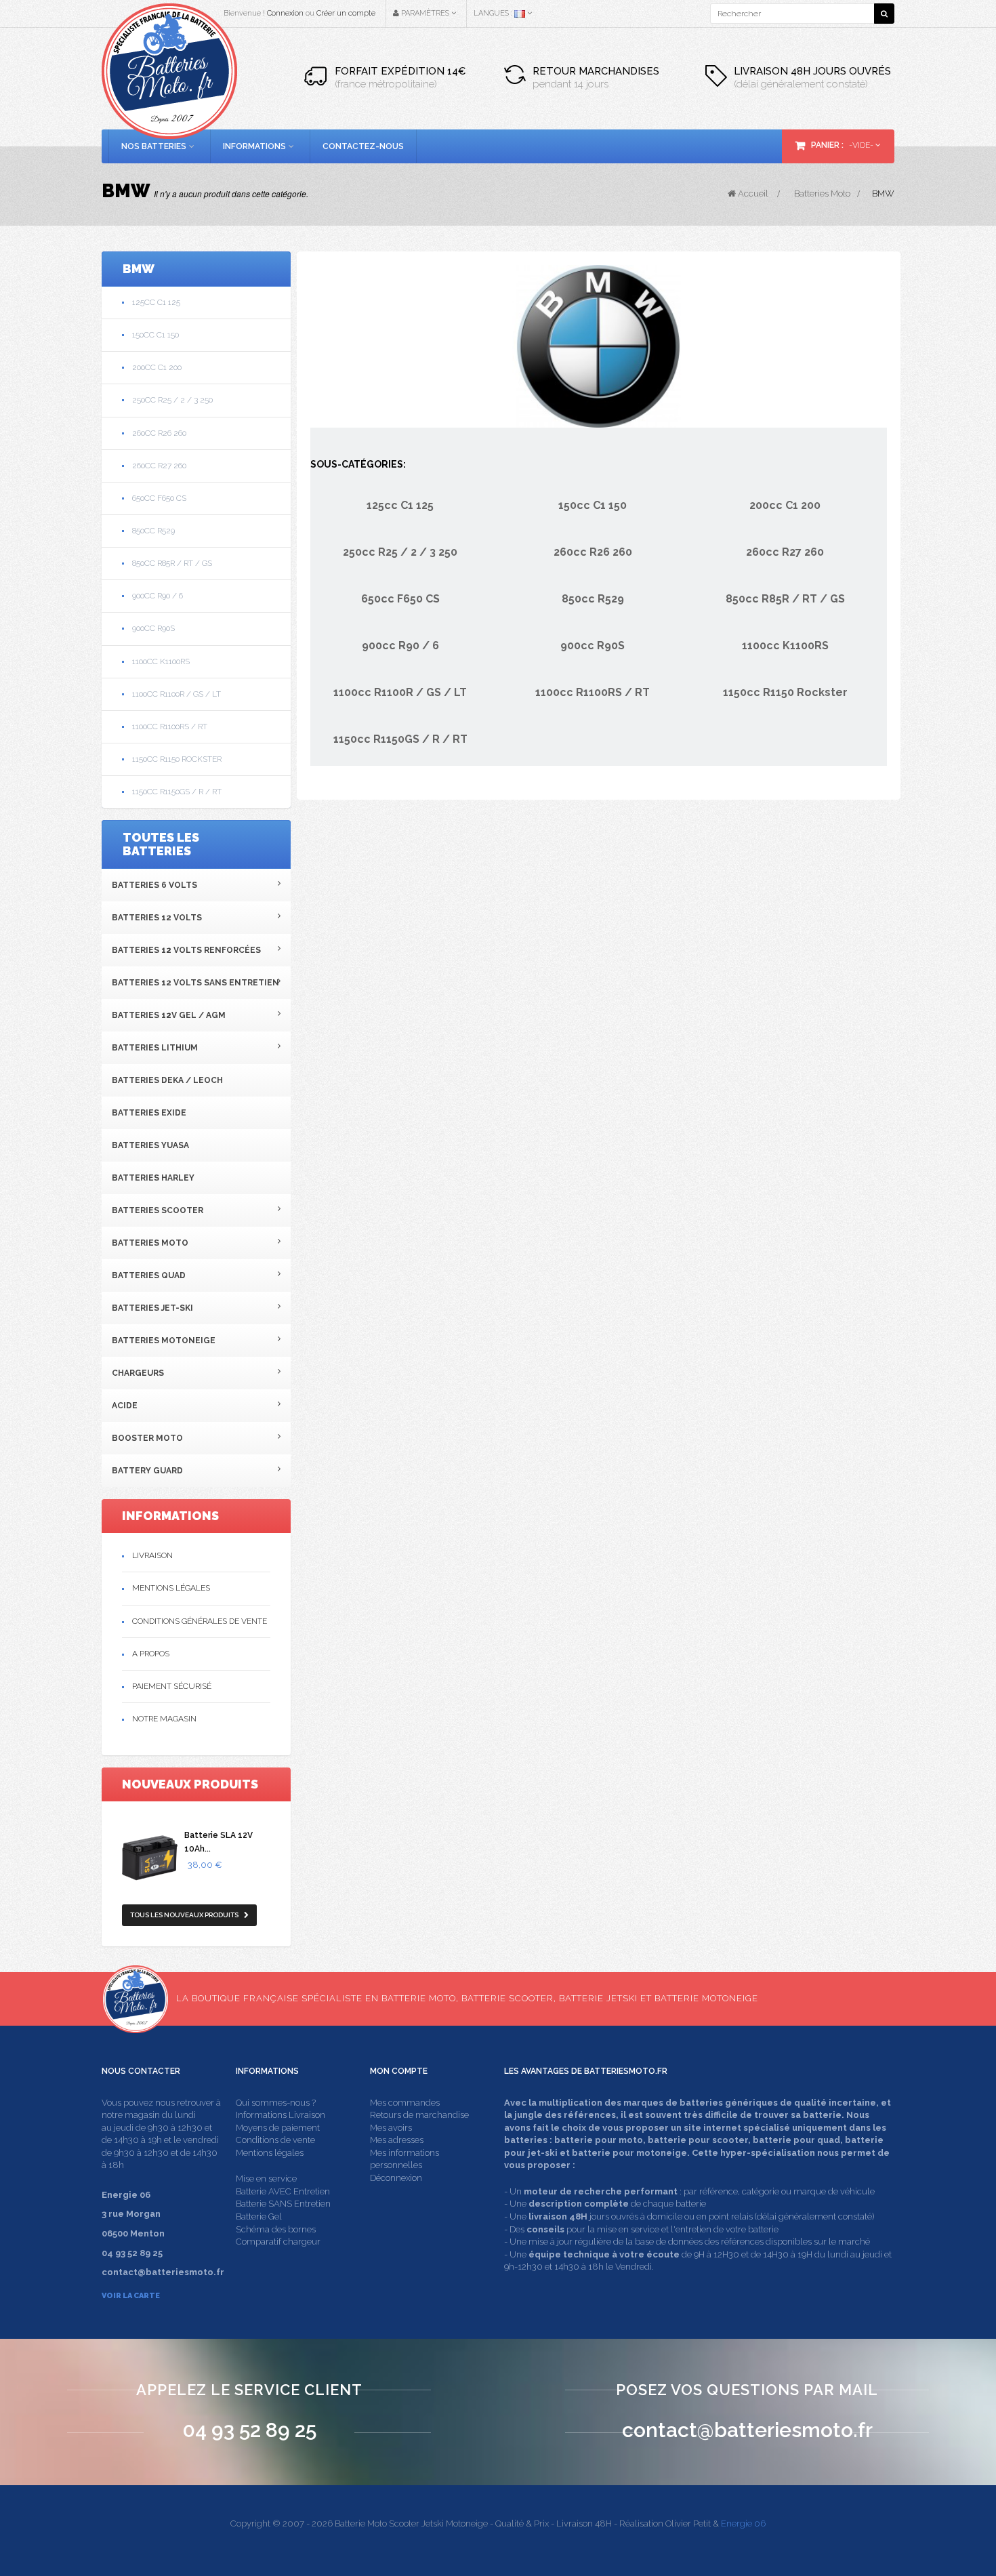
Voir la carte (131, 2296)
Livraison (152, 1555)
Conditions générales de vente (200, 1621)
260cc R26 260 (159, 433)
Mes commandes (405, 2103)
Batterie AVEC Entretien (283, 2191)
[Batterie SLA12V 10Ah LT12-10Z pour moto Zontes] (150, 1858)
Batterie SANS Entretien (283, 2204)
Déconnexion (396, 2178)
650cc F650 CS (159, 498)
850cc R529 (153, 531)
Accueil (752, 193)
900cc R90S (153, 628)
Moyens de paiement (278, 2128)
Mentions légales (171, 1588)
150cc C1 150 (155, 335)
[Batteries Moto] (169, 71)
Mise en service (266, 2179)
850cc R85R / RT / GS (172, 563)
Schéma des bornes (276, 2229)
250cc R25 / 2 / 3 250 (172, 400)
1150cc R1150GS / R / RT (177, 792)
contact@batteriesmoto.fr (747, 2430)
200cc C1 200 (157, 367)
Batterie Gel (259, 2216)
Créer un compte (346, 13)
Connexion (285, 13)
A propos (151, 1654)
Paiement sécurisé (172, 1686)
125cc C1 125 (156, 302)
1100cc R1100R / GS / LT (177, 694)
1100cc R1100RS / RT (170, 727)
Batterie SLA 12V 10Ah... (219, 1842)
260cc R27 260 (159, 466)
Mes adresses (397, 2140)
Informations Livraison (281, 2115)
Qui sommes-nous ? (276, 2103)
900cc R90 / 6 (158, 596)
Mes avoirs (391, 2128)
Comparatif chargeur (278, 2242)
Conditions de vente (275, 2140)
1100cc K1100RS (161, 661)
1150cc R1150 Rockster (177, 759)
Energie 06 (743, 2523)
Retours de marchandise (419, 2115)
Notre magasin (164, 1719)
